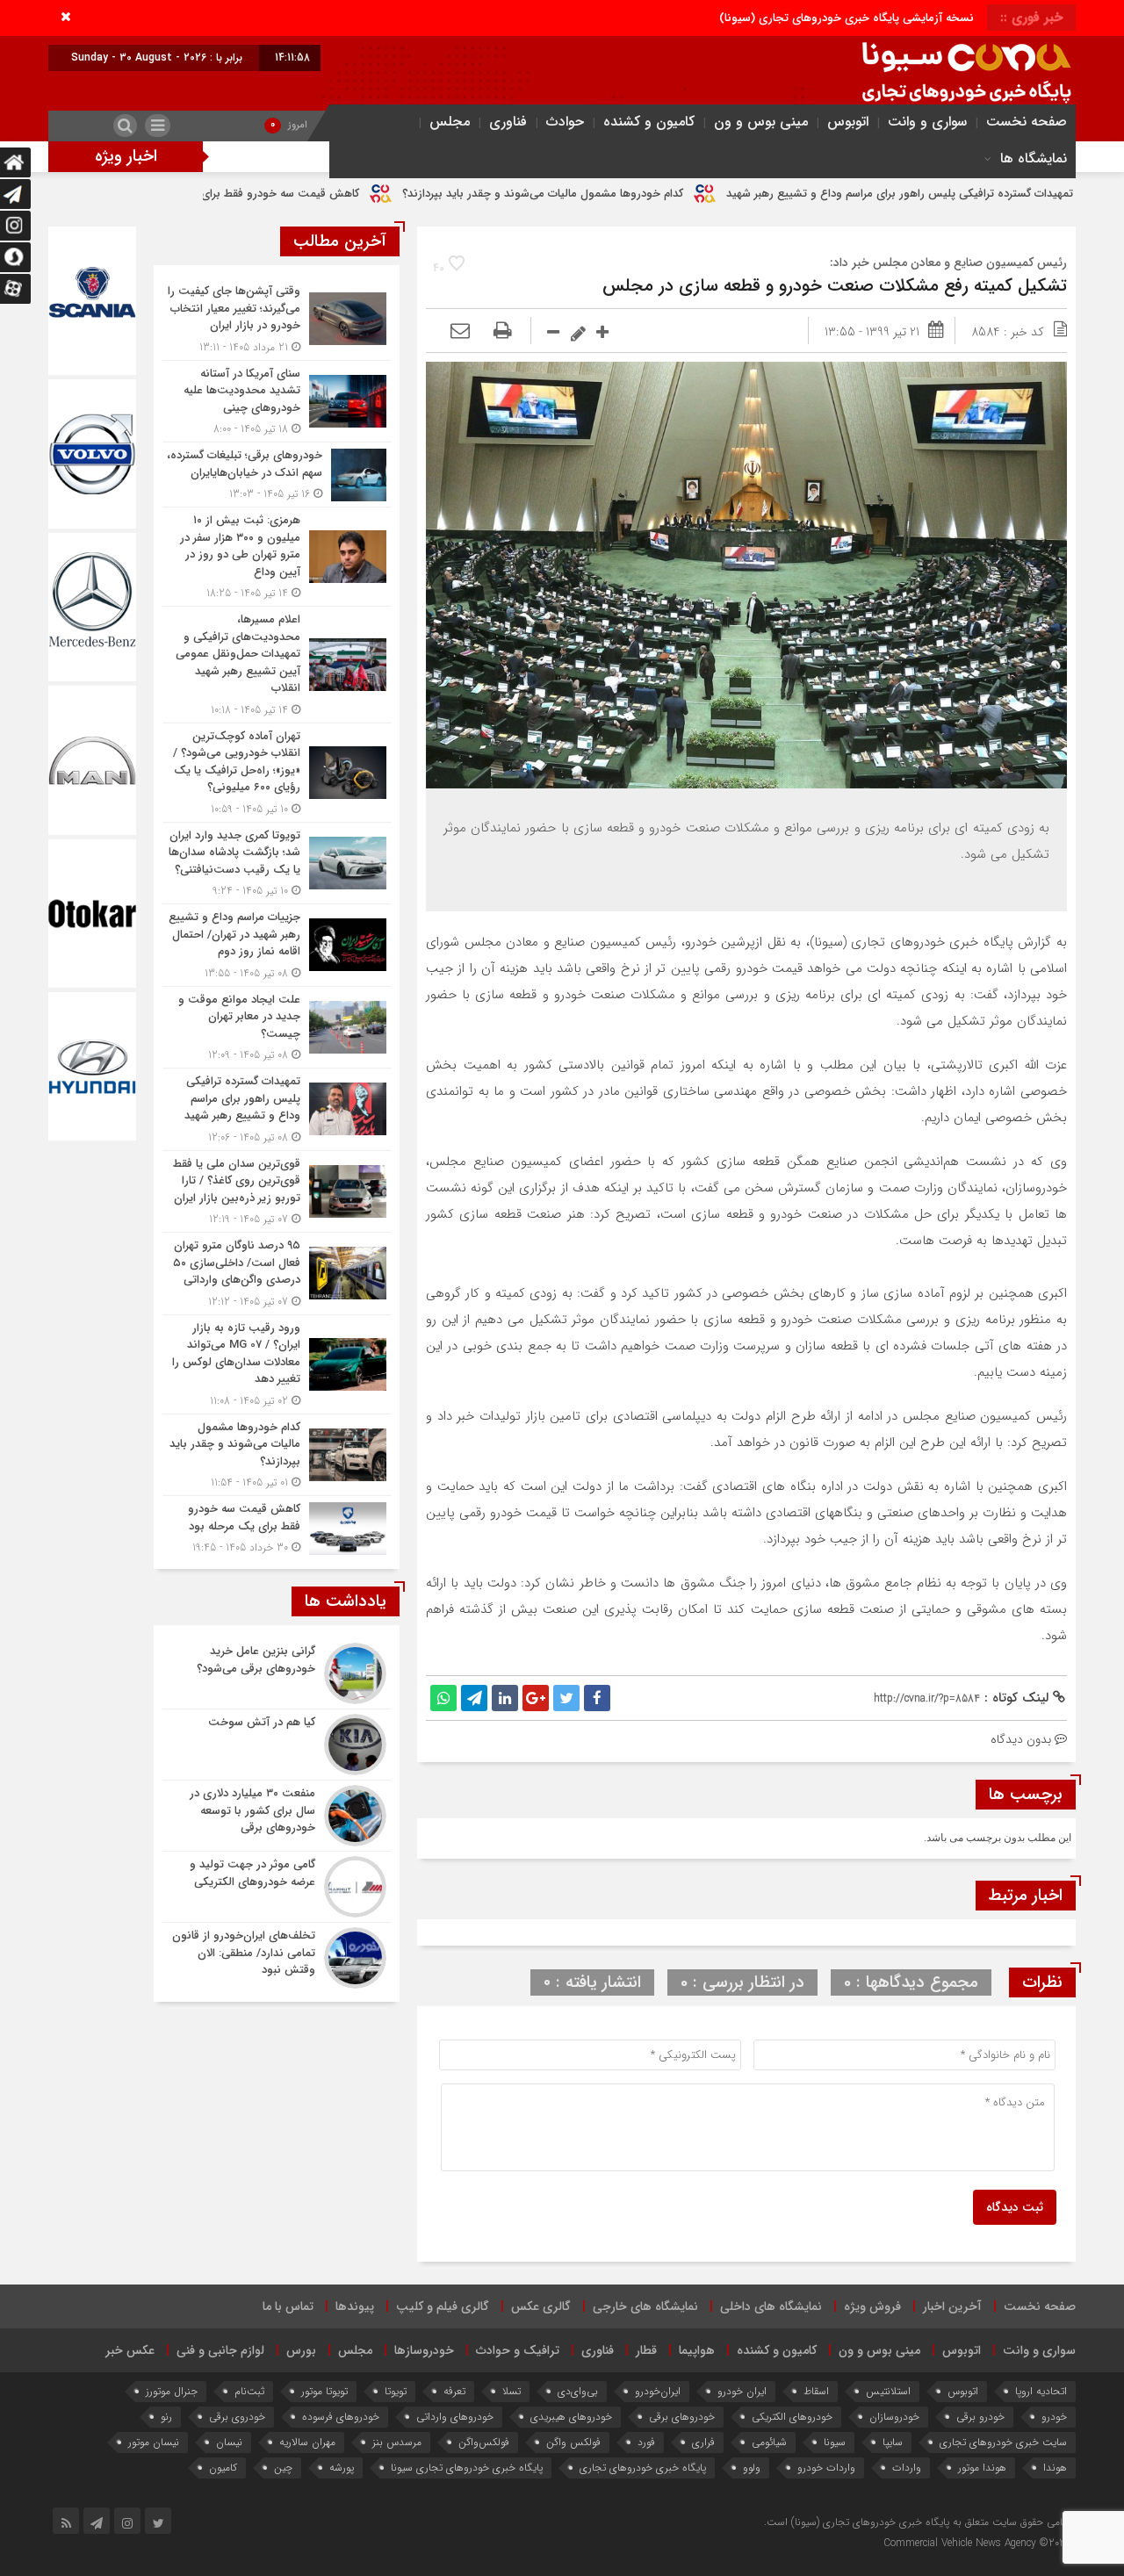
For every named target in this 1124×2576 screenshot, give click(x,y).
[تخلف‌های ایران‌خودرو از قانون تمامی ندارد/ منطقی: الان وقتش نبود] (277, 1956)
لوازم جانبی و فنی (220, 2350)
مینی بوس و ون (761, 122)
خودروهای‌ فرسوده (341, 2417)
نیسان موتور (154, 2442)
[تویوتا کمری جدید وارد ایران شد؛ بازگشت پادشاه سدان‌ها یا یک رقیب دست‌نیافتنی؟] (277, 863)
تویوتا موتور (324, 2391)
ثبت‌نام (249, 2391)
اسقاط (816, 2391)
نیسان (229, 2442)
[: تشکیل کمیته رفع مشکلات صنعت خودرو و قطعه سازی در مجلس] (460, 332)
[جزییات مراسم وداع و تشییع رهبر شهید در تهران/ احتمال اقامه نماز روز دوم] (277, 945)
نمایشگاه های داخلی (771, 2306)
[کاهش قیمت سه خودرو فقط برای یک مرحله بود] (277, 1526)
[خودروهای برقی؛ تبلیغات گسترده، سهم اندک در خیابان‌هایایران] (277, 475)
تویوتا (396, 2391)
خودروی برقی (237, 2417)
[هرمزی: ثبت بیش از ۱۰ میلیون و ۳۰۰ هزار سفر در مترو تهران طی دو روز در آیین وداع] (277, 557)
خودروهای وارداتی (455, 2417)
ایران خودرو (742, 2391)
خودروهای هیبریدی (571, 2417)
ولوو (752, 2468)
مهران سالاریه (307, 2442)
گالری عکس (541, 2306)
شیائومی (769, 2442)
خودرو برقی (980, 2417)
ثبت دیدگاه (1015, 2207)
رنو (166, 2417)
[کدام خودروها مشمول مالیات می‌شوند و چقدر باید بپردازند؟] (277, 1455)
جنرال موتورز (172, 2391)
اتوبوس (848, 122)
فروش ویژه (872, 2306)
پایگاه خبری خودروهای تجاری (643, 2468)
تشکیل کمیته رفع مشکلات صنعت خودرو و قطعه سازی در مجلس (835, 286)
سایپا (893, 2442)
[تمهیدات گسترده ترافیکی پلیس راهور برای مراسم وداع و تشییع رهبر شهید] (277, 1109)
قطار (646, 2350)
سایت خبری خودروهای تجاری (1003, 2442)
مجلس (450, 122)
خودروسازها (424, 2350)
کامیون (223, 2468)
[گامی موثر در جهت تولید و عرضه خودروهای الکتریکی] (277, 1887)
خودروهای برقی (682, 2417)
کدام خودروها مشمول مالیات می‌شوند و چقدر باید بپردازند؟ (684, 194)
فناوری (508, 122)
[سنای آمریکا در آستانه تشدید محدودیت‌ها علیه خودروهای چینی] (277, 402)
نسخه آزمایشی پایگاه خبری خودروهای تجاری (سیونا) (847, 18)
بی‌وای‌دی (578, 2391)
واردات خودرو (826, 2468)
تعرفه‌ (454, 2391)
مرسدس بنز (397, 2442)
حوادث (565, 122)
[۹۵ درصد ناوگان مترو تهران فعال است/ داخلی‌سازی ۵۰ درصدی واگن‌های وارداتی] (277, 1274)
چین (283, 2468)
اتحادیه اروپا (1041, 2391)
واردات (907, 2468)
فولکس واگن (573, 2442)
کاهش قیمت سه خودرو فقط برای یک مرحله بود (387, 194)
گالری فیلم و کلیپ (443, 2306)
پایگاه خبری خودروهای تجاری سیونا (467, 2468)
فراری (703, 2442)
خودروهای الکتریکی (792, 2417)
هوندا (1055, 2468)
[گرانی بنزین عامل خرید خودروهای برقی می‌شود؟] (277, 1673)
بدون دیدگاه (1021, 1739)
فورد (646, 2442)
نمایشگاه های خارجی (645, 2306)
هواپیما (697, 2350)
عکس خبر (130, 2350)
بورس (301, 2350)
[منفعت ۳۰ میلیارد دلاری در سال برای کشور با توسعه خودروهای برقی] (277, 1816)
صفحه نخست (1027, 122)
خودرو (1054, 2417)
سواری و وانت (927, 122)
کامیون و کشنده (649, 122)
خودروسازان (894, 2417)
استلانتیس (888, 2391)
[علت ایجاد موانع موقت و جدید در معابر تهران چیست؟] (277, 1028)
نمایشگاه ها (1034, 158)
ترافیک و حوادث (518, 2350)
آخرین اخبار (952, 2306)
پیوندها (355, 2306)
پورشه (342, 2468)
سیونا (835, 2442)
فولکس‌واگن (484, 2442)
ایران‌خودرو (658, 2391)
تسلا (512, 2391)
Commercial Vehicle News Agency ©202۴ (977, 2543)
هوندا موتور (982, 2468)
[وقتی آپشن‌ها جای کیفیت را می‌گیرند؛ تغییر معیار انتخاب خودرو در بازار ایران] (277, 319)
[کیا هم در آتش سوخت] (277, 1745)
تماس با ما (288, 2306)
